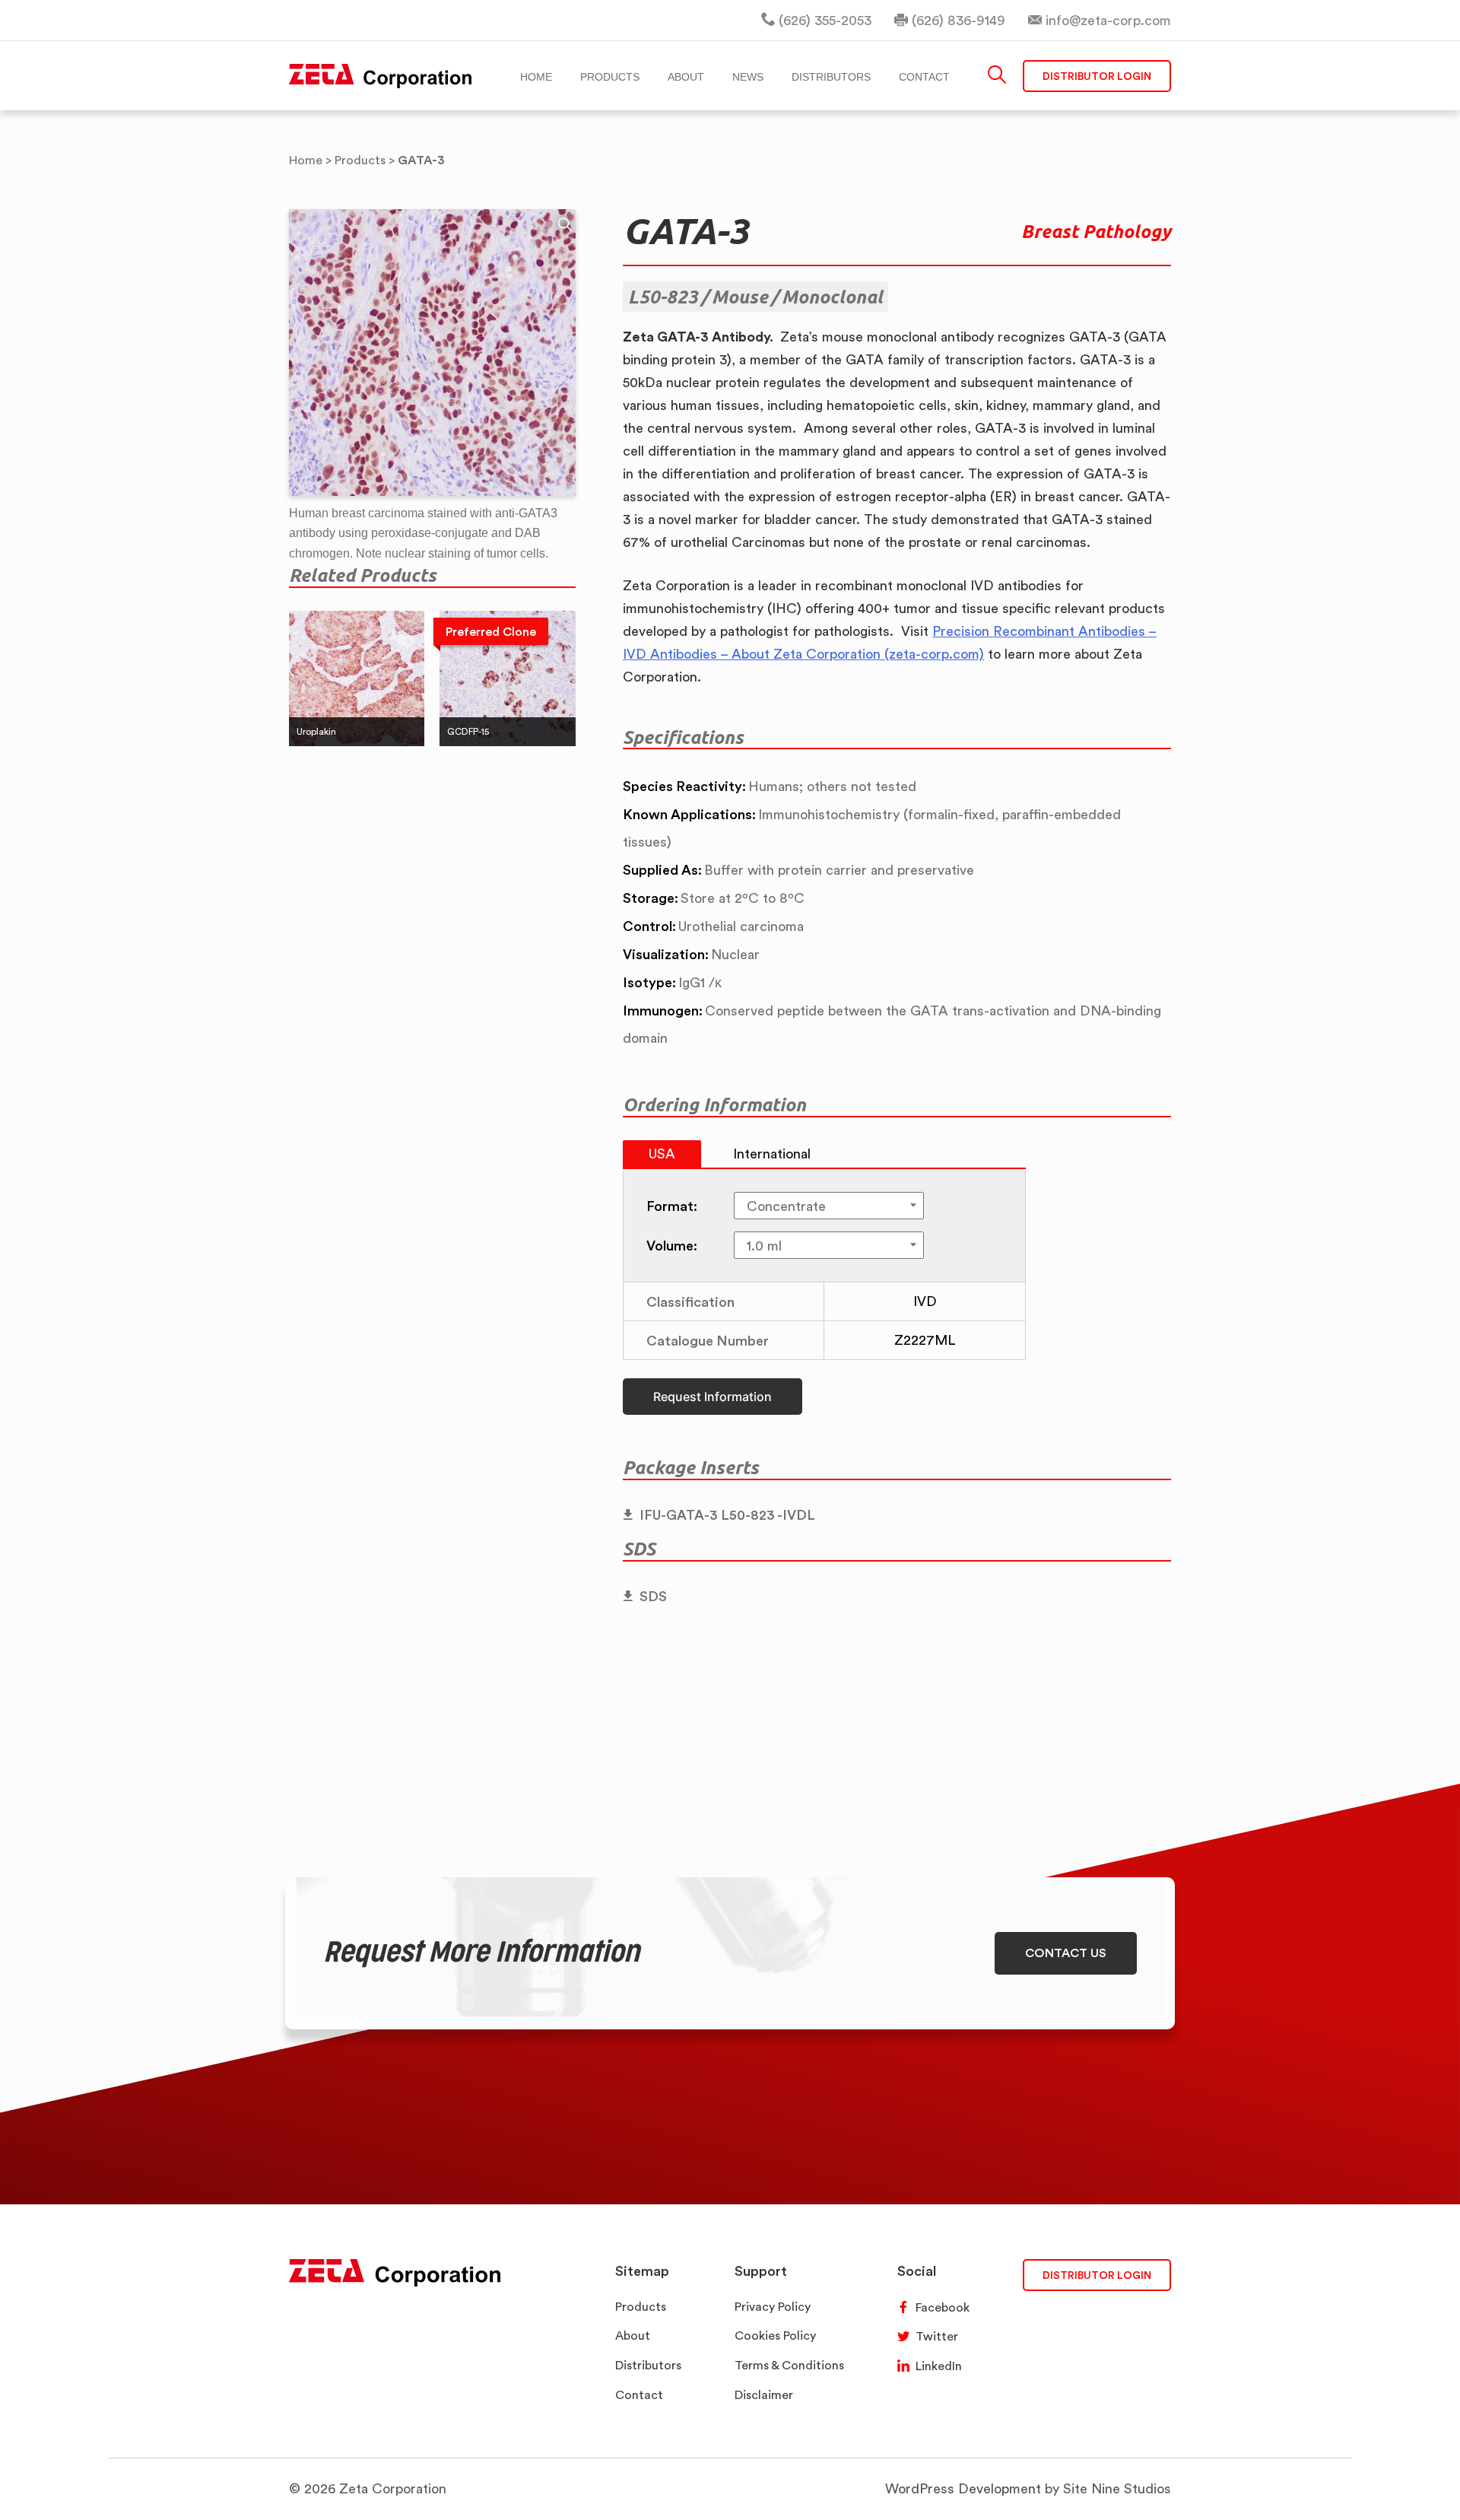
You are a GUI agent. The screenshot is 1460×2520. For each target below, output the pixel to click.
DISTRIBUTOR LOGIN (1097, 2275)
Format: (672, 1206)
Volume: (672, 1245)
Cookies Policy (775, 2336)
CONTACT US (1066, 1953)
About (633, 2336)
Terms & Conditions (789, 2365)
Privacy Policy (773, 2307)
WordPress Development (963, 2488)
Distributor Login (1097, 76)
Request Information (713, 1397)
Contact (639, 2395)
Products (641, 2307)
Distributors (648, 2365)
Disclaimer (764, 2395)
